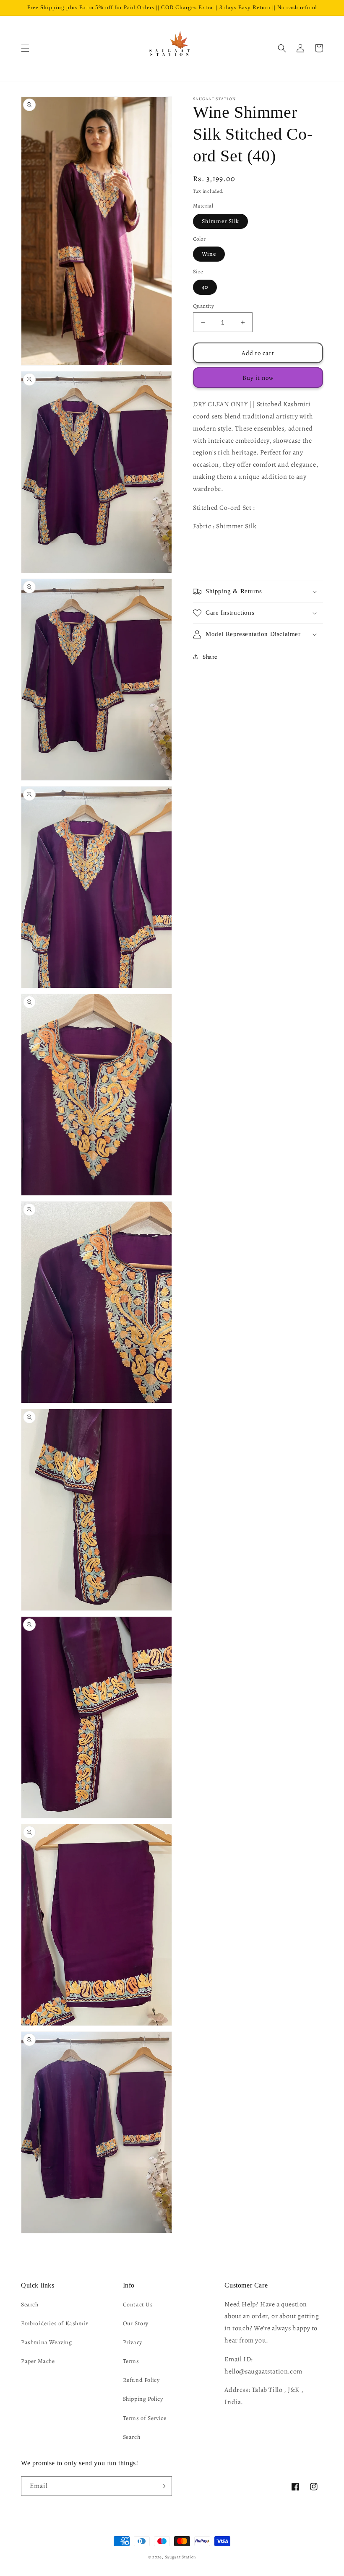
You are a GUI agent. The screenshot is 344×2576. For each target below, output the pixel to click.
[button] (25, 48)
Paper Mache (38, 2361)
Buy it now (258, 378)
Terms (131, 2361)
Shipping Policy (143, 2399)
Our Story (136, 2323)
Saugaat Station (181, 2557)
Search (30, 2305)
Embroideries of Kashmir (55, 2323)
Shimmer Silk (220, 221)
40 (205, 287)
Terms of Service (145, 2418)
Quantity (203, 306)
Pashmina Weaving (47, 2342)
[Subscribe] (162, 2486)
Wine (209, 254)
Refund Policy (141, 2380)
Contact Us (138, 2305)
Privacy (133, 2342)
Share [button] (210, 657)
